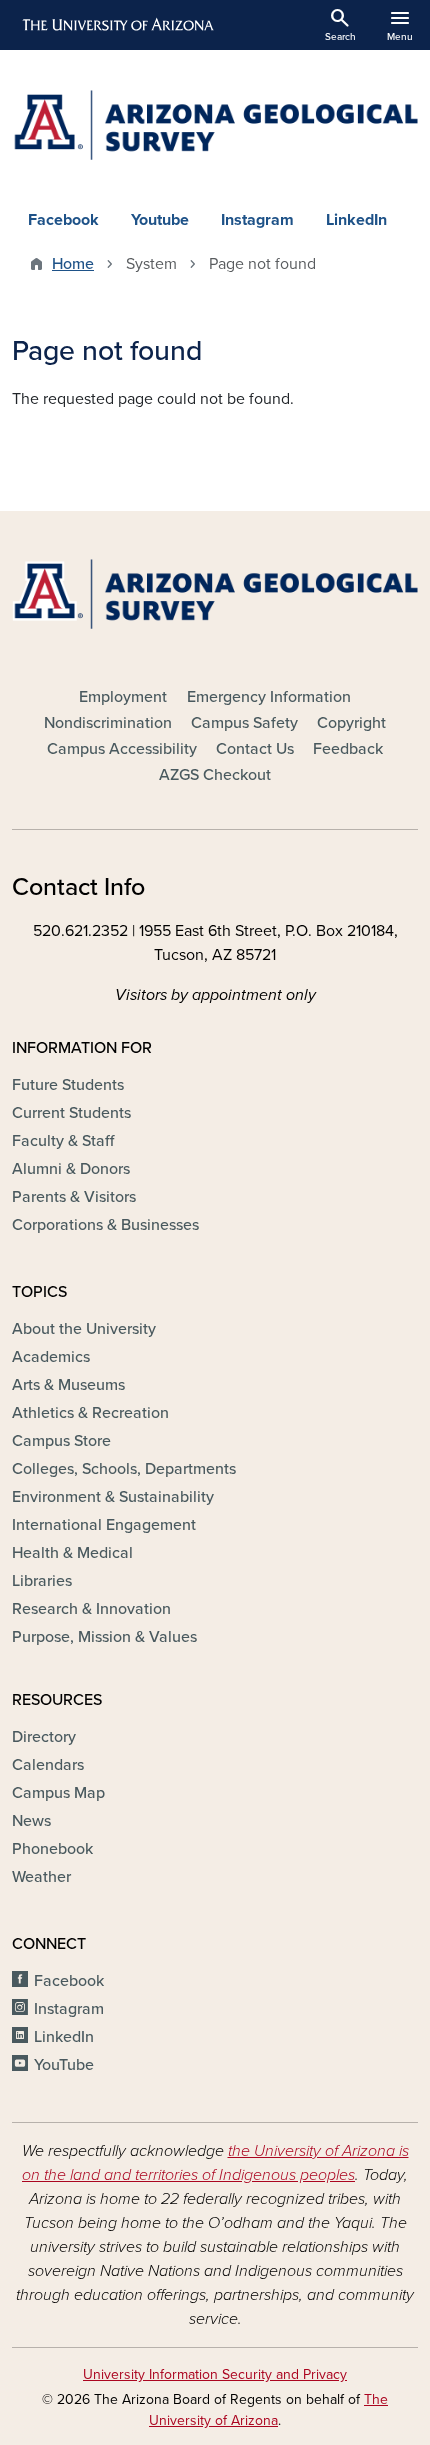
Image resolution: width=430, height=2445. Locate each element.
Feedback (348, 749)
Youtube (160, 220)
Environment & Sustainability (113, 1497)
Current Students (71, 1113)
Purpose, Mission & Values (104, 1637)
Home (73, 264)
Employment (123, 697)
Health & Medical (72, 1553)
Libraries (42, 1581)
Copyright (351, 723)
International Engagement (104, 1525)
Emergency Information (269, 697)
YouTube (64, 2065)
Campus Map (58, 1793)
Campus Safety (244, 723)
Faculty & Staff (63, 1141)
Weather (41, 1877)
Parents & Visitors (74, 1197)
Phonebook (52, 1849)
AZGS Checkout (215, 775)
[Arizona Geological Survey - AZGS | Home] (215, 125)
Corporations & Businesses (105, 1225)
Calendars (48, 1765)
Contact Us (255, 749)
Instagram (257, 220)
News (31, 1821)
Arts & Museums (68, 1385)
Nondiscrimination (108, 723)
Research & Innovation (91, 1609)
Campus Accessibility (122, 749)
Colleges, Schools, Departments (124, 1469)
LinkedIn (356, 220)
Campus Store (61, 1441)
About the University (84, 1329)
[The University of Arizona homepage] (116, 25)
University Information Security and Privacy (215, 2374)
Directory (44, 1737)
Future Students (68, 1085)
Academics (51, 1357)
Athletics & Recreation (90, 1413)
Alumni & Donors (71, 1169)
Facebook (63, 220)
